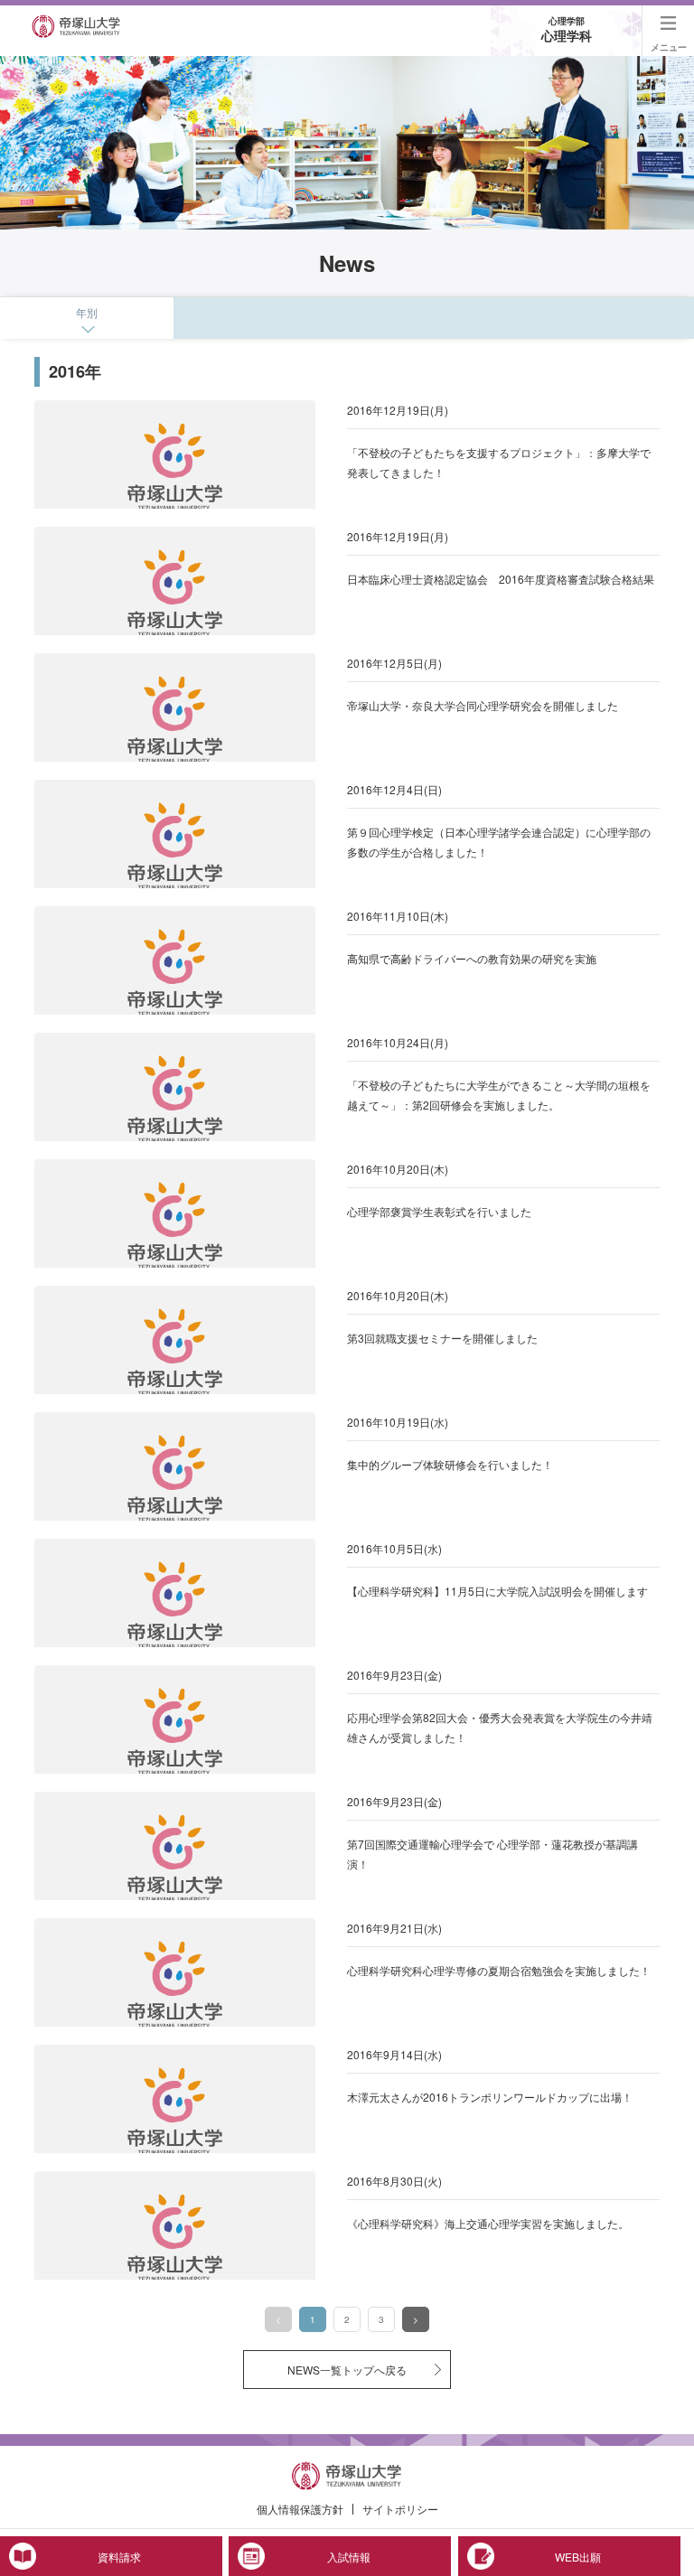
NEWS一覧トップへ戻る (347, 2370)
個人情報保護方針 (300, 2509)
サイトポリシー (400, 2509)
